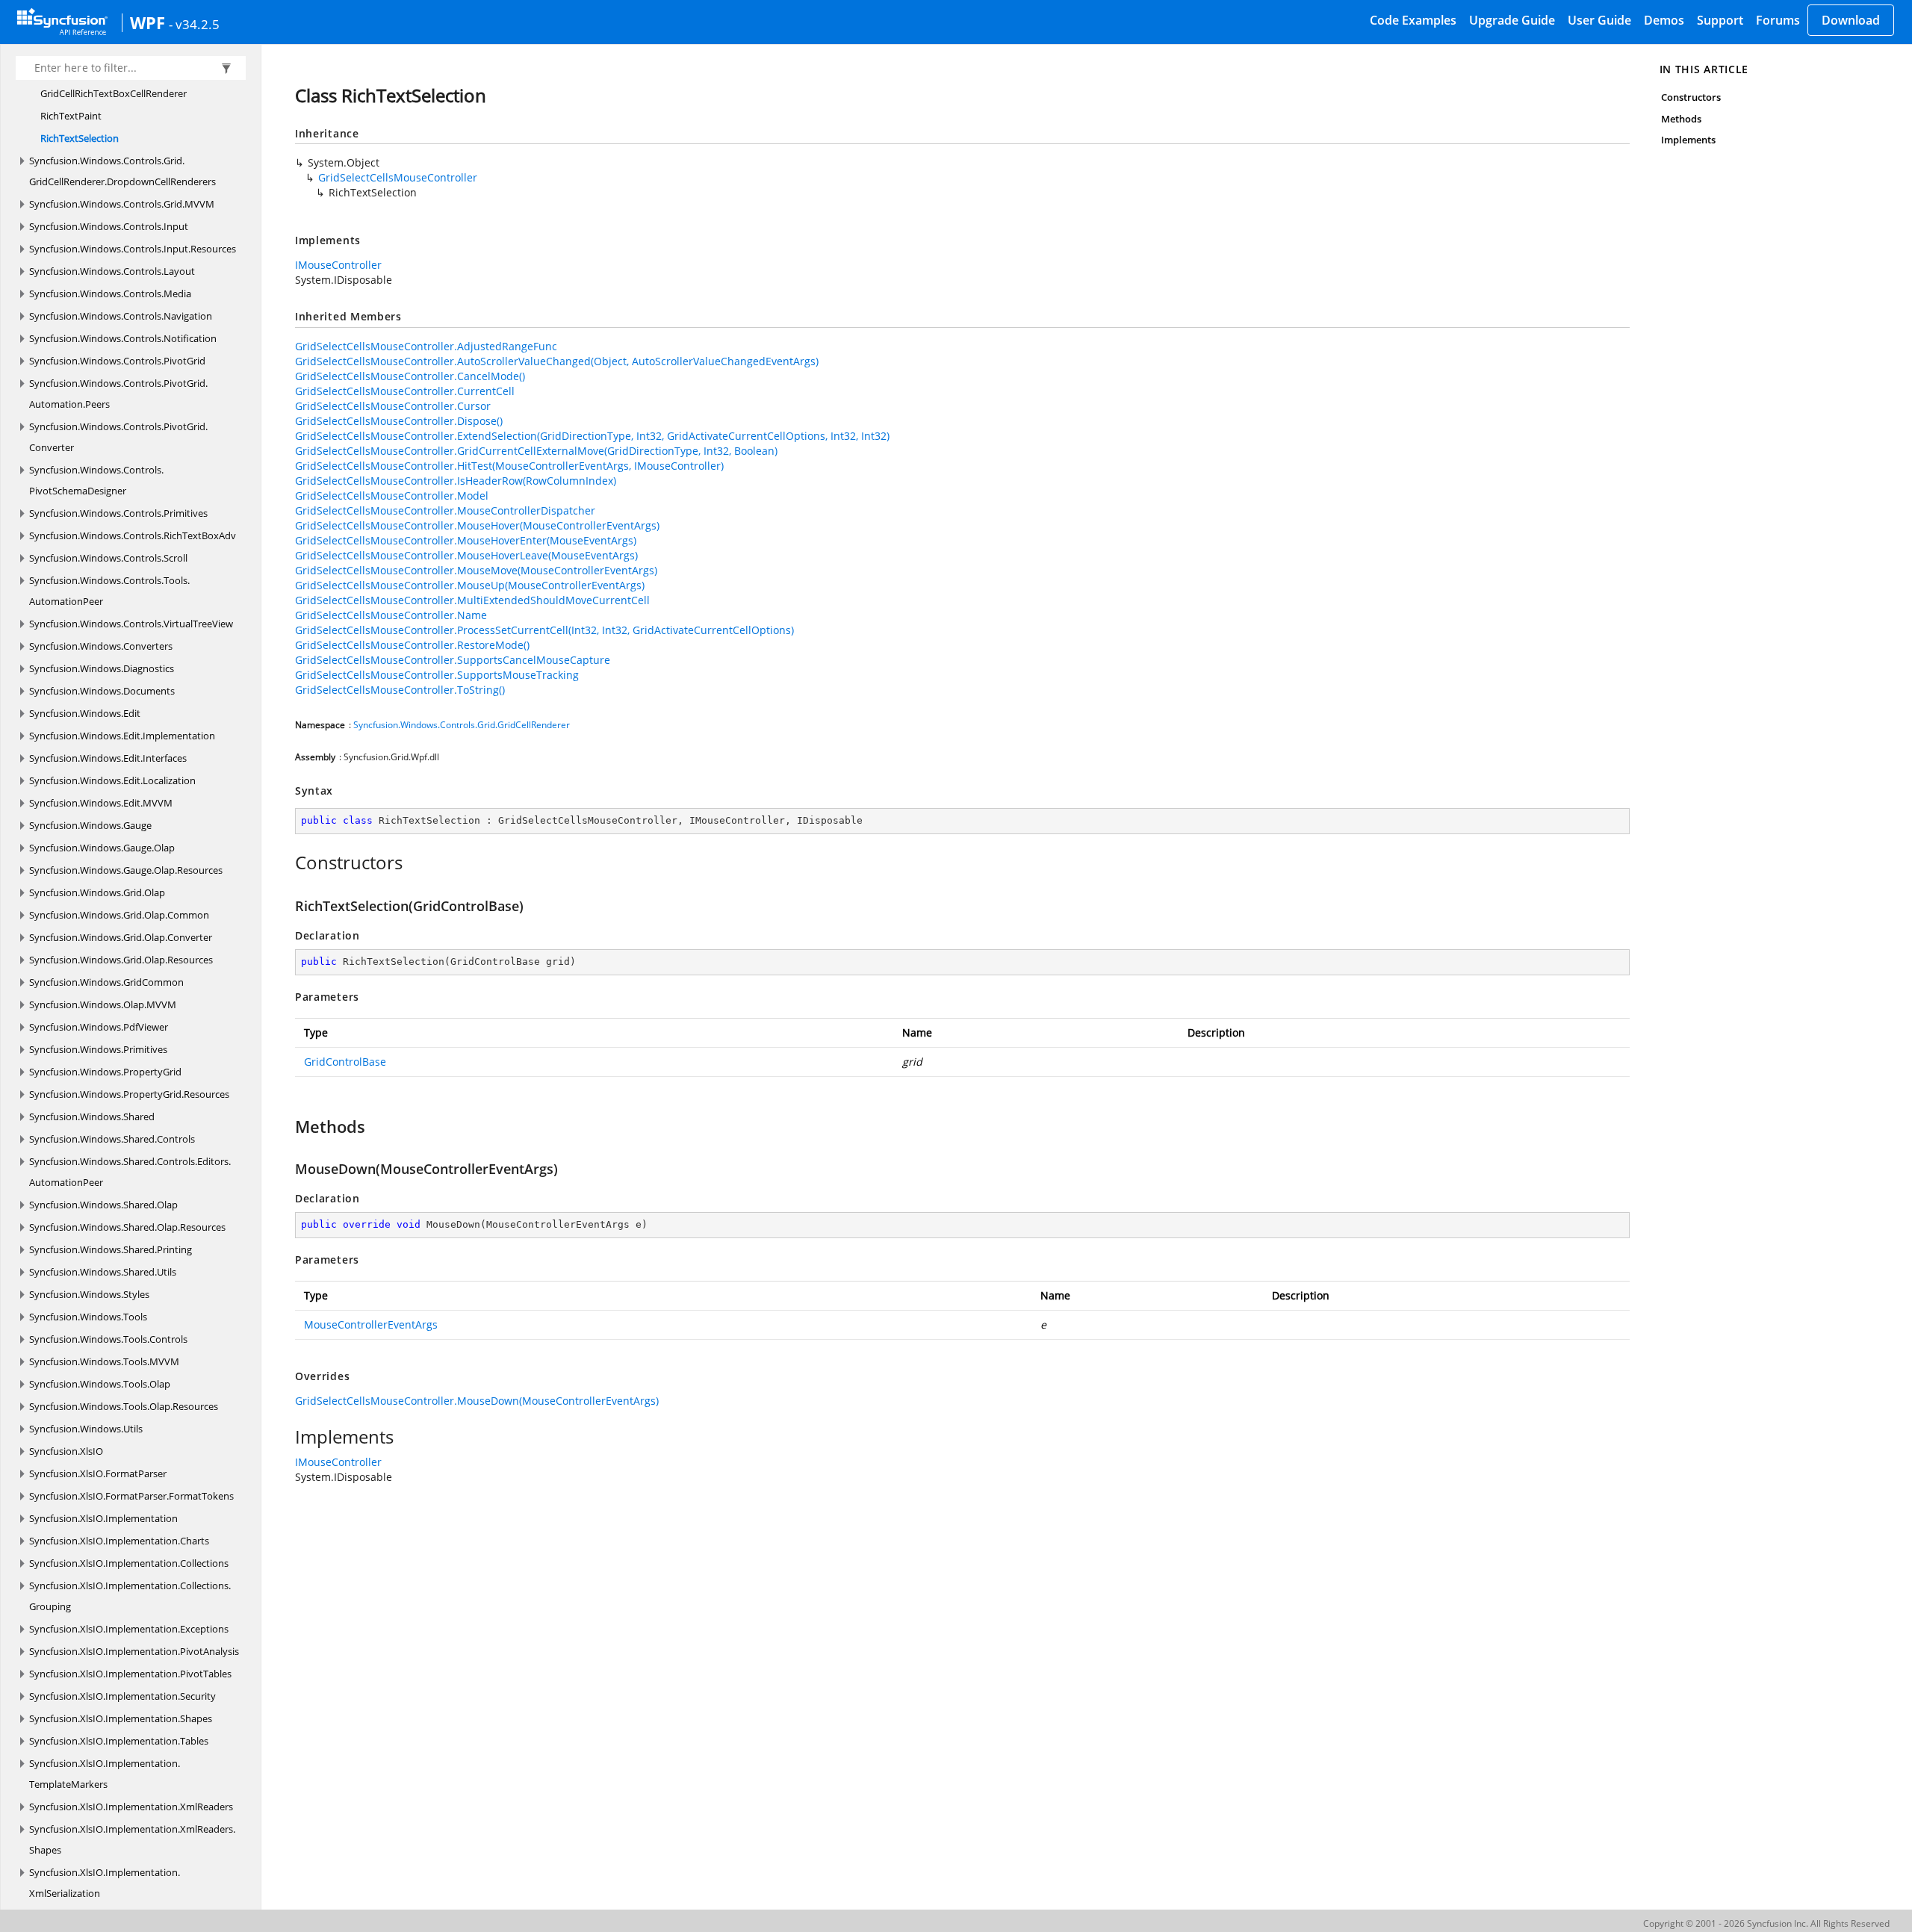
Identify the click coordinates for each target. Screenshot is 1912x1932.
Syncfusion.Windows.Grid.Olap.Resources (121, 960)
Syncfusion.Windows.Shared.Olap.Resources (127, 1227)
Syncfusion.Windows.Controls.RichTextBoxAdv (133, 535)
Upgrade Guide (1512, 20)
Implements (1689, 140)
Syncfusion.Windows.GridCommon (106, 982)
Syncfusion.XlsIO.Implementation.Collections (129, 1563)
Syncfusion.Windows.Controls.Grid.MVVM (122, 204)
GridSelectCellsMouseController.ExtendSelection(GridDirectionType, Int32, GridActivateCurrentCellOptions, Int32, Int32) (592, 436)
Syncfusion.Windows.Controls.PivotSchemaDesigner (96, 480)
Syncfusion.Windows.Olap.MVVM (103, 1004)
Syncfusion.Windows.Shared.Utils (103, 1272)
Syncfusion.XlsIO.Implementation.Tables (119, 1741)
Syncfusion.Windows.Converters (101, 646)
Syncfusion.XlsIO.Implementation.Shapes (121, 1718)
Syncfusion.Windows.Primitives (98, 1049)
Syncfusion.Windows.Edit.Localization (112, 780)
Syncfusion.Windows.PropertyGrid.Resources (129, 1094)
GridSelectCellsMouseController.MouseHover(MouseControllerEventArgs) (477, 525)
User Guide (1599, 20)
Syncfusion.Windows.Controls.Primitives (118, 513)
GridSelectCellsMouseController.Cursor (393, 406)
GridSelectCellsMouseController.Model (392, 496)
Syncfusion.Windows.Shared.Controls (112, 1139)
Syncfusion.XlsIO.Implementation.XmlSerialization (105, 1883)
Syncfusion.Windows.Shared (92, 1116)
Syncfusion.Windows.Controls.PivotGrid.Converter (118, 437)
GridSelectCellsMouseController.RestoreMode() (412, 645)
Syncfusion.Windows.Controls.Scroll (108, 558)
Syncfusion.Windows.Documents (102, 691)
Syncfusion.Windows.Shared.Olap (103, 1205)
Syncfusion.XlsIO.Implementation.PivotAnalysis (134, 1651)
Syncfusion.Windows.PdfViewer (99, 1027)
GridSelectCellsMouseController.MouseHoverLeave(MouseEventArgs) (466, 555)
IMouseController (338, 265)
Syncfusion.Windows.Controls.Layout (112, 271)
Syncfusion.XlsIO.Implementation (103, 1518)
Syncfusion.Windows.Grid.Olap (97, 892)
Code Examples (1413, 20)
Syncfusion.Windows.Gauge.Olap (102, 848)
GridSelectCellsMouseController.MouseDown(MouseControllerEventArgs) (477, 1401)
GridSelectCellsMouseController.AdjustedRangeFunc (426, 346)
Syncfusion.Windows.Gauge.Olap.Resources (126, 870)
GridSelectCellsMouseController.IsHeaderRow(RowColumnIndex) (456, 481)
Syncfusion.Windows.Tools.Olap (100, 1384)
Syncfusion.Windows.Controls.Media (110, 293)
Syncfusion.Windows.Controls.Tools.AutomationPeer (109, 591)
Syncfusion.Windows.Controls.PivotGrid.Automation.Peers (118, 394)
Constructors (1691, 97)
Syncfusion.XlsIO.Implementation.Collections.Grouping (130, 1596)
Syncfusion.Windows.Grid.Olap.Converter (121, 937)
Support (1720, 20)
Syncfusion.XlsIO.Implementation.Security (122, 1696)
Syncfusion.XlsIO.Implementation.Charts (119, 1541)
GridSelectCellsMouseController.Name (391, 615)
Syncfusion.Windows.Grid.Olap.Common (119, 915)
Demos (1664, 20)
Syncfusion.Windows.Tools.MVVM (104, 1361)
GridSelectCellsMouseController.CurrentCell (405, 391)
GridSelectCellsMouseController (398, 177)
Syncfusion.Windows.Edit (85, 713)
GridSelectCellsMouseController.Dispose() (399, 421)
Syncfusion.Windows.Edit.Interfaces (108, 758)
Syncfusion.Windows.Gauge (90, 825)
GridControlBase (345, 1062)
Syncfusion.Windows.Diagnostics (102, 668)
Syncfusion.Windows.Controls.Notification (123, 338)
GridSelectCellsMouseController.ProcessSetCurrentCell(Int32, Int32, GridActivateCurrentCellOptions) (544, 630)
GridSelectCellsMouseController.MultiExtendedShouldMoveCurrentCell (472, 600)
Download (1851, 20)
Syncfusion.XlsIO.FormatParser (98, 1473)
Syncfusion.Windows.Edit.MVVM (101, 803)
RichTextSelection (80, 138)
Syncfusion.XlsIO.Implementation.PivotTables (130, 1674)
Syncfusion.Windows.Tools (88, 1317)
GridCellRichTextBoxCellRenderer (114, 93)
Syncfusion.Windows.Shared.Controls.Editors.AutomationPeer (130, 1172)
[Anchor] (287, 863)
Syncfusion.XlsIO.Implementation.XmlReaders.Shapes (132, 1839)
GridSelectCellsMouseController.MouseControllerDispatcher (445, 510)
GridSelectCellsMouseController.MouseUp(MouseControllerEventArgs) (470, 585)
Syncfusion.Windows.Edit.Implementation (122, 736)
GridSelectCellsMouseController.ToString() (400, 690)
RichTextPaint (71, 116)
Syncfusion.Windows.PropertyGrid (105, 1072)
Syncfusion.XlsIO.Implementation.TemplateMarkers (105, 1774)
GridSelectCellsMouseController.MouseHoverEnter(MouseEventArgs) (466, 540)
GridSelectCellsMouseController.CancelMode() (410, 376)
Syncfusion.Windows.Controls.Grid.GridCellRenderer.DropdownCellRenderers (122, 171)
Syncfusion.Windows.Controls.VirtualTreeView (131, 624)
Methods (1681, 119)
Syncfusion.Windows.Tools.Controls (108, 1339)
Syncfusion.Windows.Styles (89, 1294)
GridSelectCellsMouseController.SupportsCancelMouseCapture (453, 660)
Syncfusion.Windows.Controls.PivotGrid (117, 361)
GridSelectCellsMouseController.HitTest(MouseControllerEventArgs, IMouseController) (509, 466)
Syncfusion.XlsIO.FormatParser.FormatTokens (131, 1496)
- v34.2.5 (194, 24)
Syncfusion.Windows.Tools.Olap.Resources (124, 1406)
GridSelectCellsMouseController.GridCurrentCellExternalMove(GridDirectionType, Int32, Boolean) (536, 451)
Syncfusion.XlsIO (66, 1451)
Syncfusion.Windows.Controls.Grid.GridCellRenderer (462, 725)
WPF (148, 22)
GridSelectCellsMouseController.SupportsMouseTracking (437, 675)
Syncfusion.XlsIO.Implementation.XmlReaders (131, 1807)
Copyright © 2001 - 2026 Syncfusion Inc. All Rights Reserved (1766, 1923)
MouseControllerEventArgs (371, 1324)
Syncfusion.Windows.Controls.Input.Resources (133, 249)
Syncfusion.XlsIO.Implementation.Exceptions (129, 1629)
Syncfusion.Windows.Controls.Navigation (121, 316)
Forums (1778, 20)
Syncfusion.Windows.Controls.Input (109, 226)
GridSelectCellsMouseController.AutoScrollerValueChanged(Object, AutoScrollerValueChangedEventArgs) (557, 361)
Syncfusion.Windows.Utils (86, 1429)
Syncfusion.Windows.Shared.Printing (111, 1249)
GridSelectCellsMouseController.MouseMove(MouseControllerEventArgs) (476, 570)
